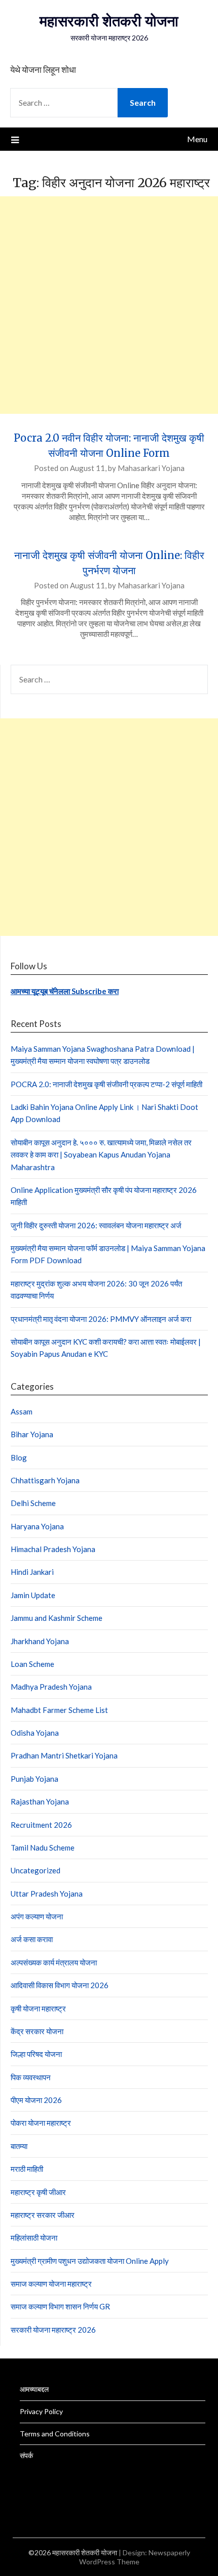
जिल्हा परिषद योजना (36, 2054)
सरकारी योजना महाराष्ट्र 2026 (53, 2330)
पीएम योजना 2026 (36, 2100)
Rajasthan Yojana (40, 1801)
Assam (22, 1411)
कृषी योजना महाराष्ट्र (38, 2008)
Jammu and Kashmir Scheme (57, 1618)
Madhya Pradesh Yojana (51, 1687)
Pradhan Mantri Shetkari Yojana (64, 1755)
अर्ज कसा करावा (32, 1939)
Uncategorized (35, 1870)
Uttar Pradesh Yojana (47, 1894)
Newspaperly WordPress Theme (135, 2557)
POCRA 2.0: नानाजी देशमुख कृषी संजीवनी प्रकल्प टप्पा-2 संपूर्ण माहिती (106, 1084)
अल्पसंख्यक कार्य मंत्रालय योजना (54, 1962)
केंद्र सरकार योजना (37, 2031)
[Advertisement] (109, 305)
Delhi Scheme (33, 1503)
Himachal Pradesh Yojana (53, 1549)
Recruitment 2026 (41, 1825)
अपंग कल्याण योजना (37, 1916)
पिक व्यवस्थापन (31, 2077)
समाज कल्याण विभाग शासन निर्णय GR (60, 2306)
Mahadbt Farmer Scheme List (59, 1710)
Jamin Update (33, 1595)
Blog (19, 1457)
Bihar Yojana (32, 1434)
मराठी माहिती (27, 2169)
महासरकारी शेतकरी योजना (109, 21)
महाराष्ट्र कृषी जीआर (38, 2192)
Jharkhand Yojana (40, 1641)
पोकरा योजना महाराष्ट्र (41, 2123)
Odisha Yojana (35, 1733)
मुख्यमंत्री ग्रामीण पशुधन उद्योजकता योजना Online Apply (90, 2261)
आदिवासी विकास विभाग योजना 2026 (60, 1985)
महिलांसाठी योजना (34, 2238)
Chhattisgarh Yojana (45, 1480)
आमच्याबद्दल (34, 2389)
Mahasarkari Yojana (151, 468)
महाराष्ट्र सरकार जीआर (43, 2215)
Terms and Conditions (55, 2434)
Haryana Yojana (37, 1526)
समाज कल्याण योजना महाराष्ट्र (51, 2284)
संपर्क (26, 2455)
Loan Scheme (32, 1664)
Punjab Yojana (34, 1779)
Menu (197, 139)
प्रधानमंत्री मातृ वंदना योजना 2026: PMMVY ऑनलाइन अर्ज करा (101, 1319)
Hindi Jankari (32, 1572)
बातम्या (19, 2146)
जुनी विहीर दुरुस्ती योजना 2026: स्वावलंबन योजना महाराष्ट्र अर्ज (96, 1225)
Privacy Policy (41, 2411)
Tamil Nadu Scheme (43, 1848)
